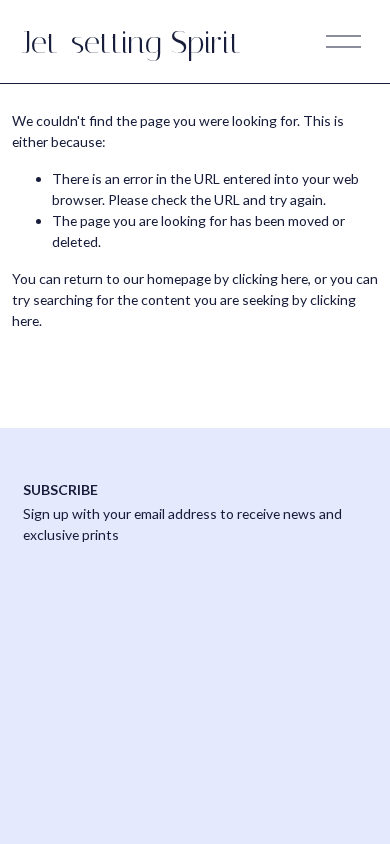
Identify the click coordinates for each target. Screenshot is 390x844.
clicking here (270, 278)
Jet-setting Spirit (132, 42)
